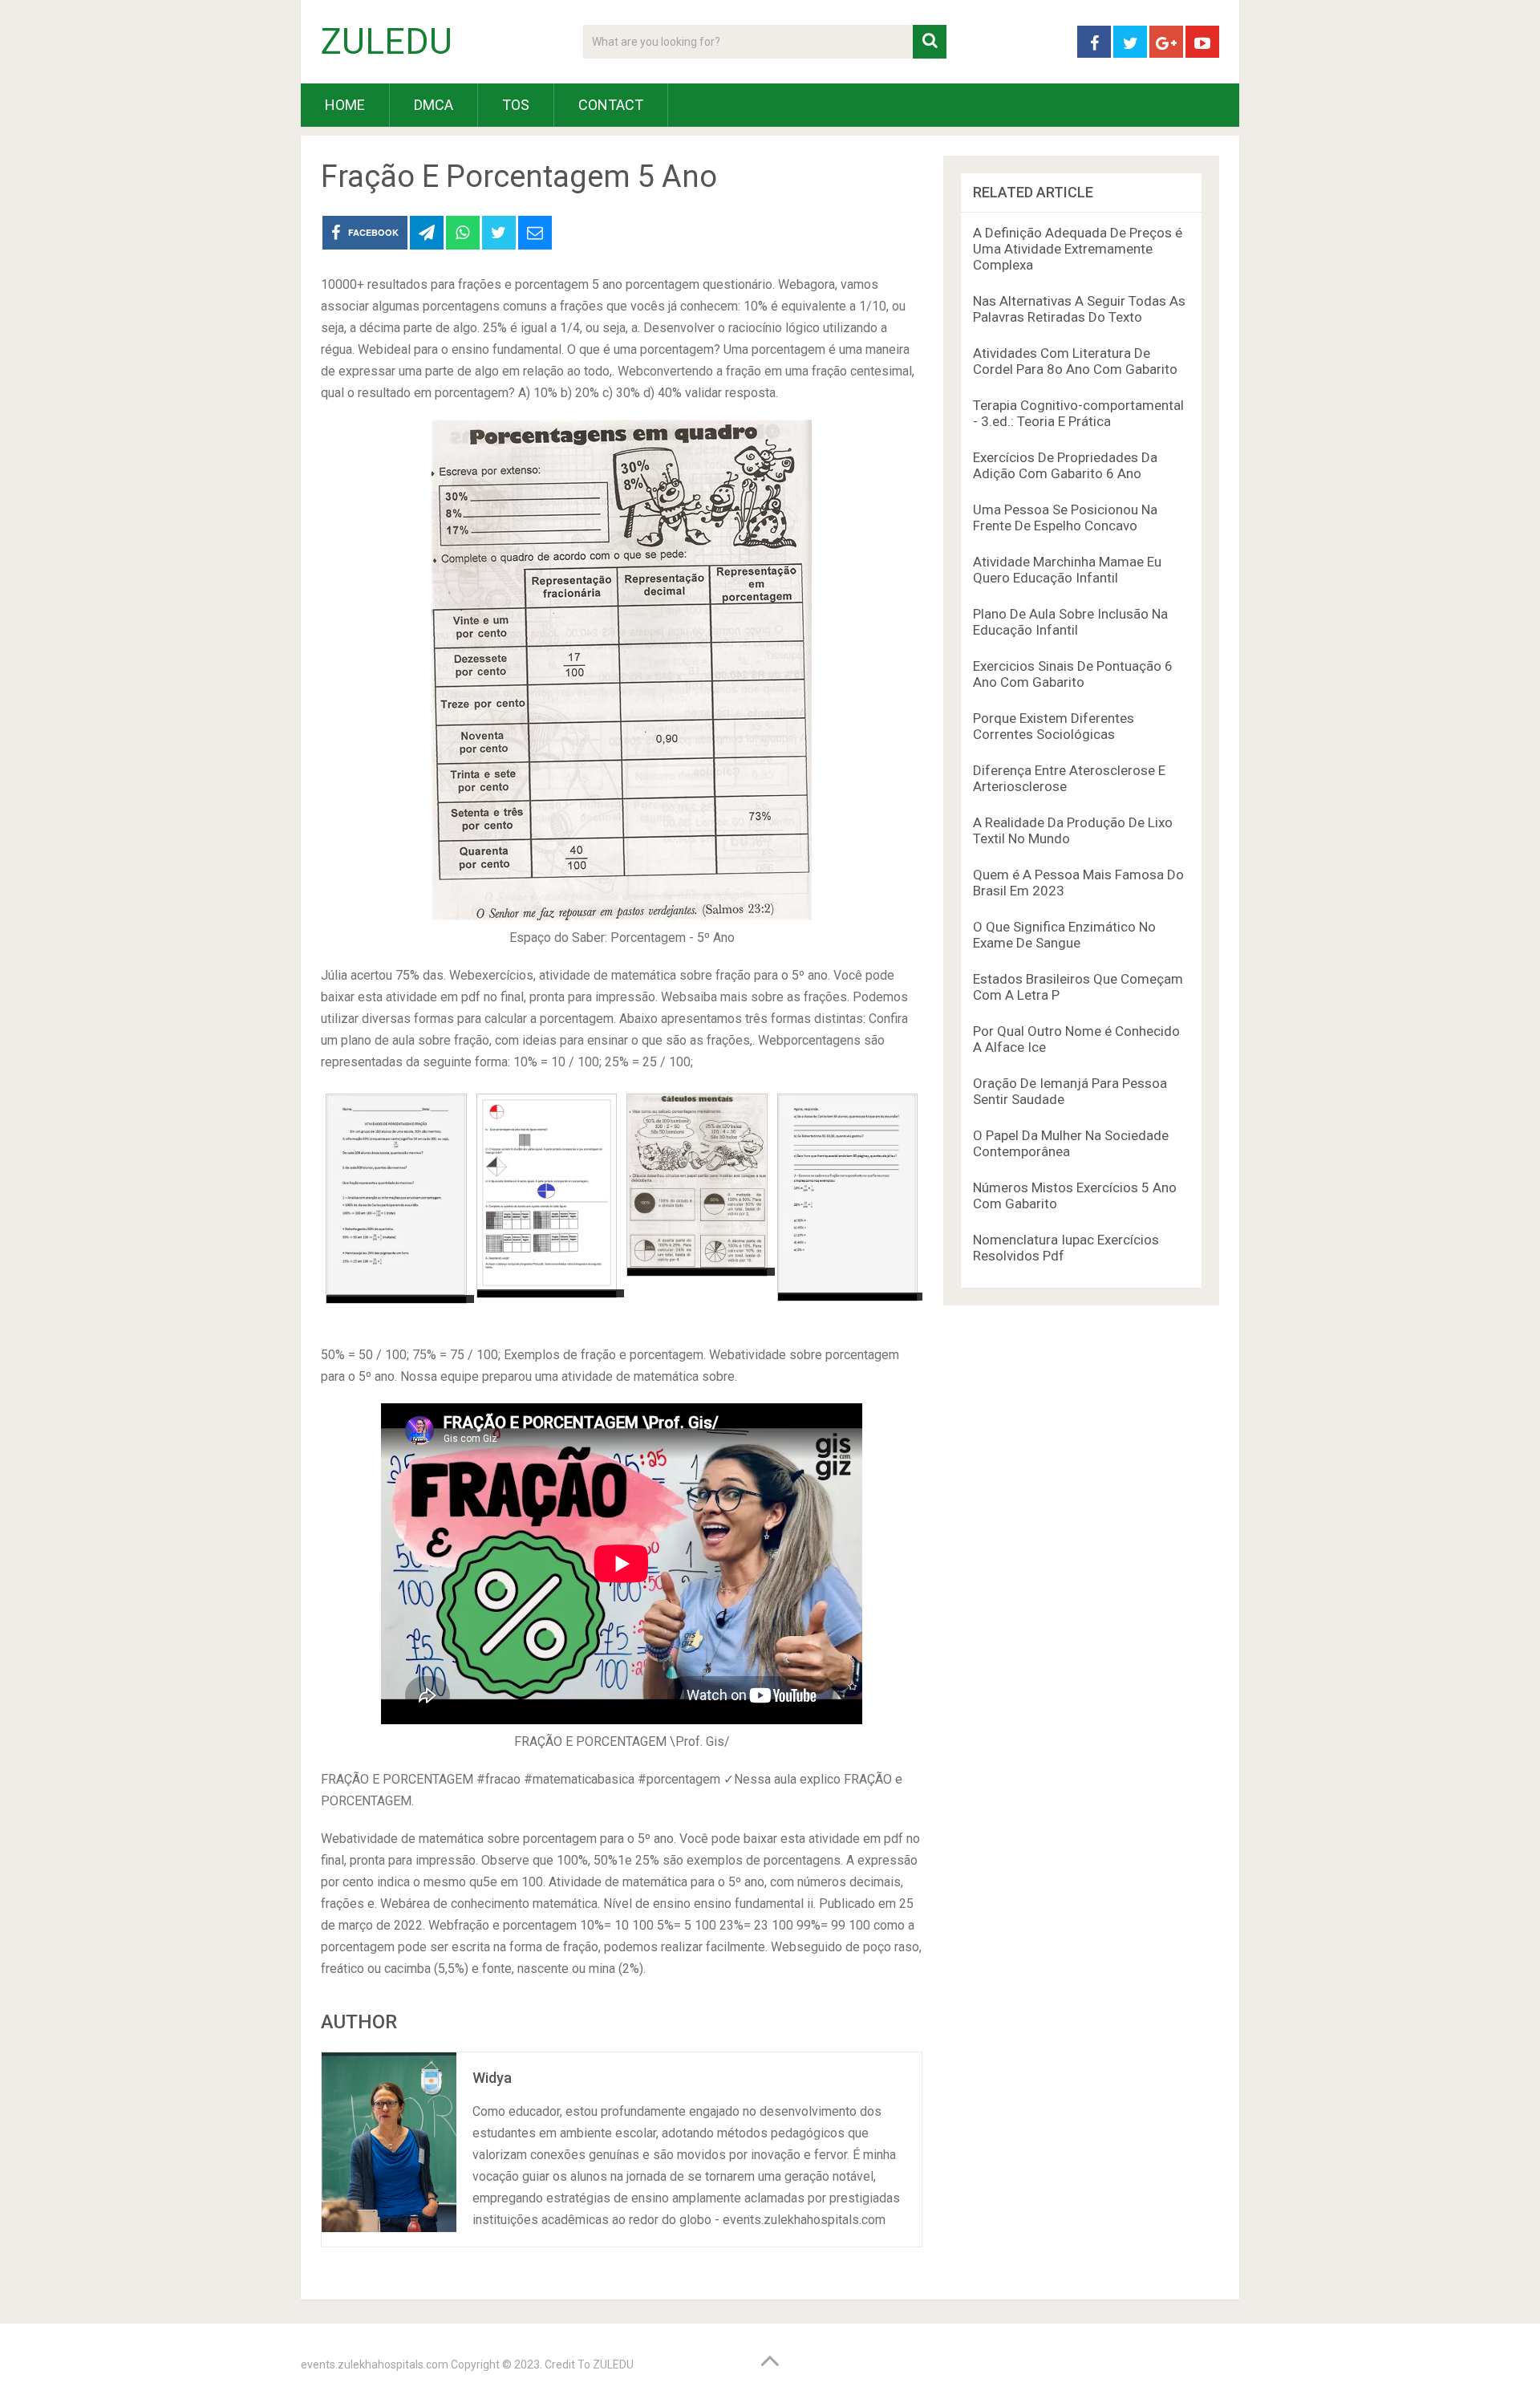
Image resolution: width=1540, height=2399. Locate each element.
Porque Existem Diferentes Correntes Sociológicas (1054, 726)
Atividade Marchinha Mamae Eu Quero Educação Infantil (1067, 570)
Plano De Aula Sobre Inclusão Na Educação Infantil (1070, 622)
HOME (345, 105)
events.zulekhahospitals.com (375, 2364)
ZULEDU (387, 42)
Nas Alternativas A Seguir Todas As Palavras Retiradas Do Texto (1079, 309)
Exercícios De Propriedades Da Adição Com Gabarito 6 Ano (1065, 465)
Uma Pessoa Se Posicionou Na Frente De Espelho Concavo (1065, 518)
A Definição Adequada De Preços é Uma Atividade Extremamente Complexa (1078, 249)
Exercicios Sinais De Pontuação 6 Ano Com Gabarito (1073, 674)
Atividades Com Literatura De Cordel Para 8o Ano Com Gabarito (1075, 361)
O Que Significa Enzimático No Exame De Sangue (1064, 935)
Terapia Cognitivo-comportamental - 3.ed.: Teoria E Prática (1078, 413)
